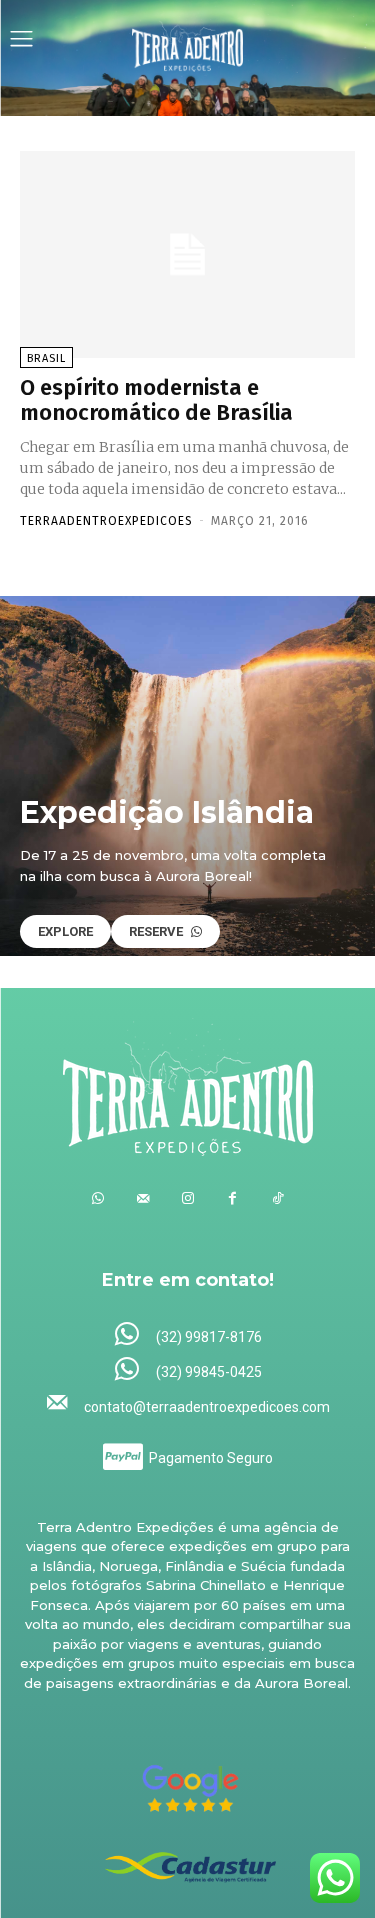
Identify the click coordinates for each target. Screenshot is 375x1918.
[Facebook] (232, 1198)
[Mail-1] (142, 1198)
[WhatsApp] (97, 1198)
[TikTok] (277, 1198)
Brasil (46, 358)
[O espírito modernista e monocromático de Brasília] (187, 255)
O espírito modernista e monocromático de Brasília (156, 399)
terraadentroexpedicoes (106, 521)
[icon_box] (187, 1335)
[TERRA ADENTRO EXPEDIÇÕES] (188, 41)
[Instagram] (187, 1198)
